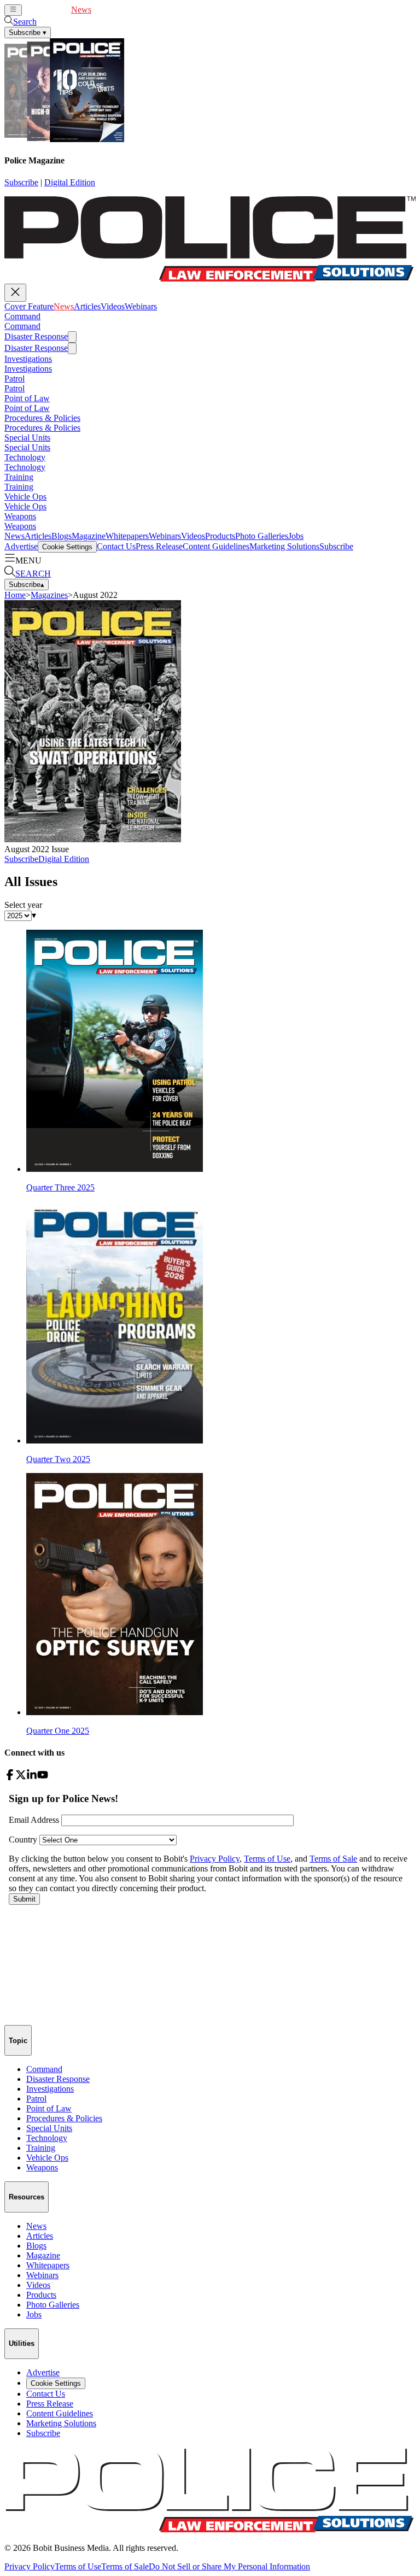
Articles (105, 10)
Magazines (49, 595)
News (81, 10)
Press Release (159, 546)
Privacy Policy (30, 2566)
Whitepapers (127, 536)
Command (22, 316)
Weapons (20, 516)
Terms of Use (78, 2566)
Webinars (158, 10)
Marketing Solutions (284, 546)
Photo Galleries (262, 536)
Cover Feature (46, 10)
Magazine (89, 536)
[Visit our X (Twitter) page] (21, 1777)
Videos (130, 10)
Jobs (296, 536)
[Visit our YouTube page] (43, 1777)
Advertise (21, 546)
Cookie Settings (67, 547)
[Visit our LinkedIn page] (32, 1777)
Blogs (62, 536)
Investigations (28, 359)
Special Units (27, 438)
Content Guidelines (216, 546)
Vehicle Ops (25, 497)
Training (19, 477)
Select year (23, 905)
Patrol (14, 379)
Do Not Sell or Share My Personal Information (229, 2566)
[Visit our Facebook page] (10, 1777)
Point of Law (27, 398)
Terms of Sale (125, 2566)
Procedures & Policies (42, 418)
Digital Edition (70, 182)
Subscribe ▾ (28, 33)
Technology (25, 457)
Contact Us (116, 546)
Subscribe (21, 182)
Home (15, 595)
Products (220, 536)
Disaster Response (36, 336)
